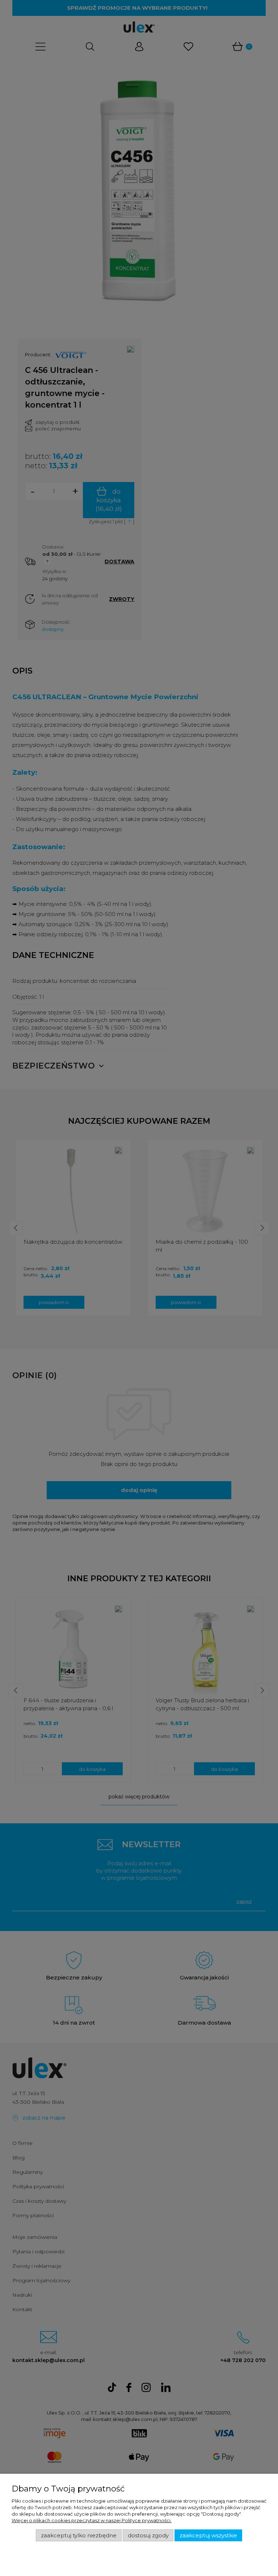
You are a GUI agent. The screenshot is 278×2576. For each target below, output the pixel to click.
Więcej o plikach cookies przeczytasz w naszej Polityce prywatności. (92, 2520)
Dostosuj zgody (148, 2536)
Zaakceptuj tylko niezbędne (79, 2536)
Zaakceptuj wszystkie (208, 2536)
